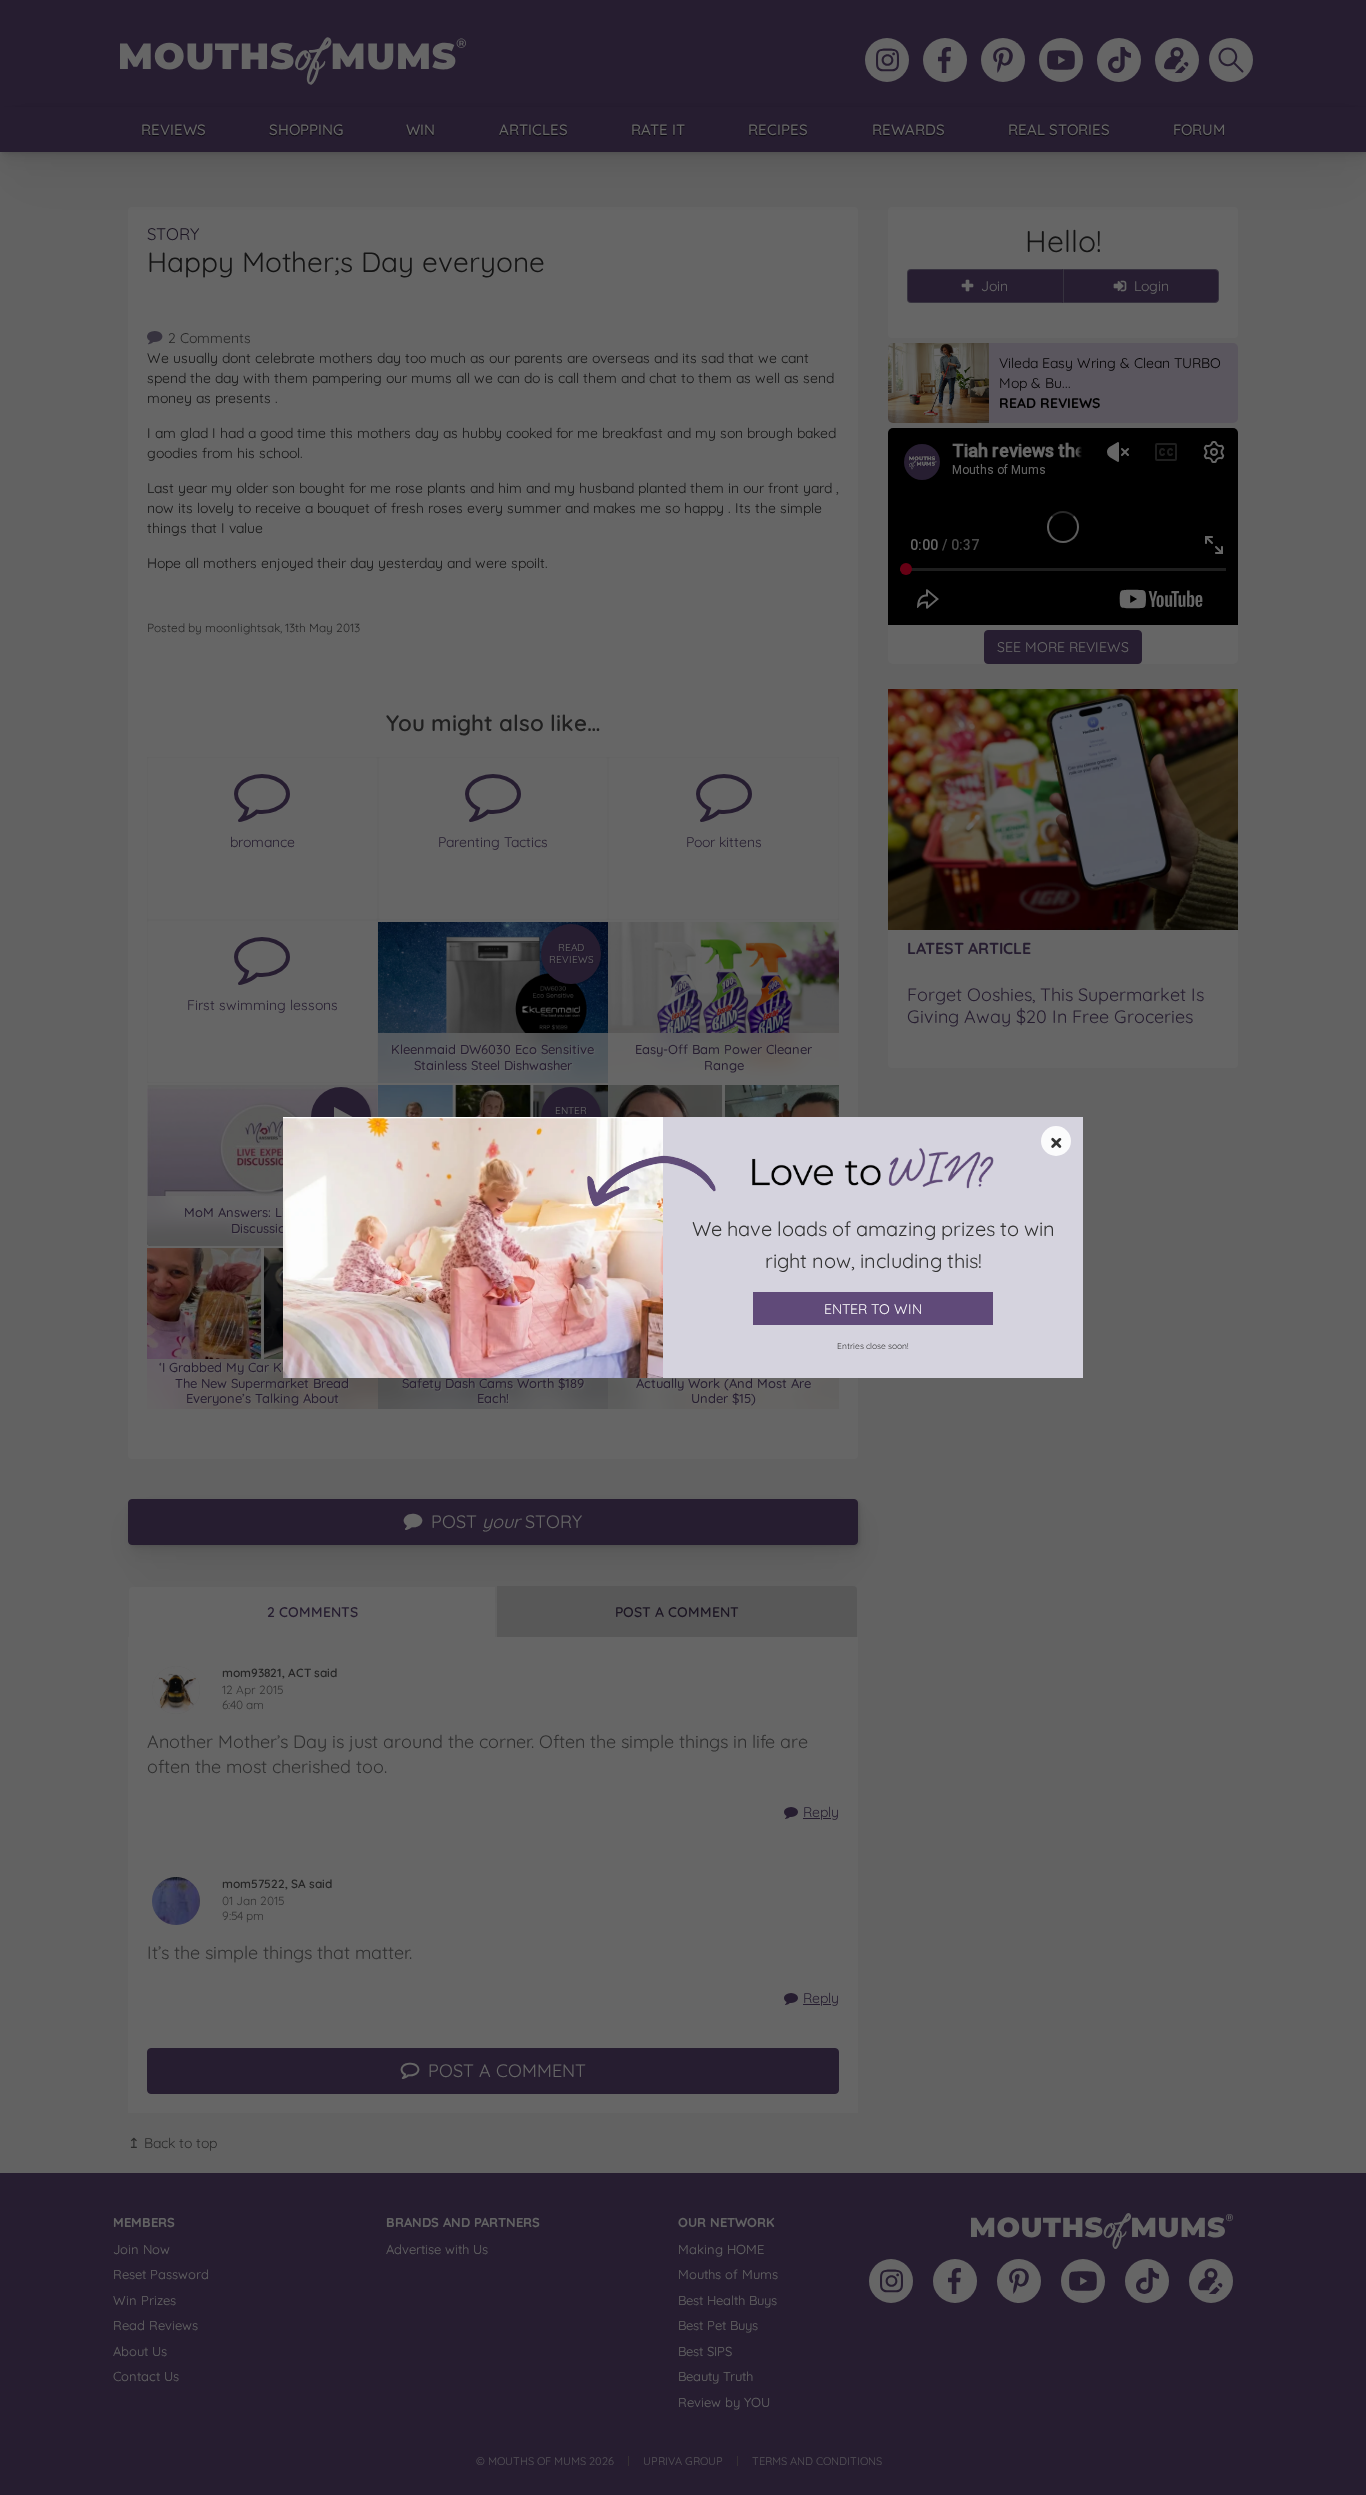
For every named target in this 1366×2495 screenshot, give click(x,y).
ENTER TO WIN (873, 1309)
